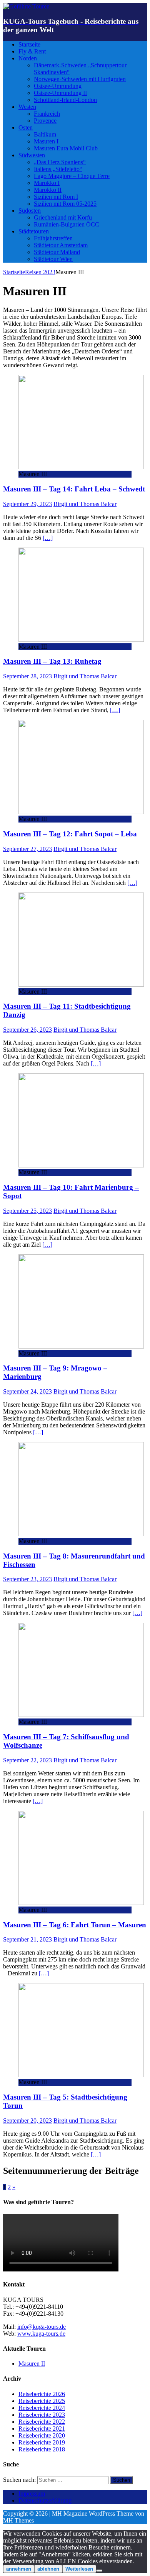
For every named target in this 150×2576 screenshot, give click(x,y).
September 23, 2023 (27, 1579)
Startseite (29, 44)
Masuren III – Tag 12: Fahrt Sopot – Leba (70, 834)
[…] (48, 538)
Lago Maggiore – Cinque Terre (72, 176)
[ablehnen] (99, 2571)
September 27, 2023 (27, 849)
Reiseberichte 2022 (42, 2422)
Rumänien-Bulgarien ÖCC (67, 224)
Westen (27, 107)
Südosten (30, 211)
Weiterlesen (79, 2569)
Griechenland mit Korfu (63, 217)
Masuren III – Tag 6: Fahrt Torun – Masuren (75, 1925)
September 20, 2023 (27, 2121)
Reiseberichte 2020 (42, 2435)
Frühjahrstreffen (53, 238)
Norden (28, 58)
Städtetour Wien (53, 259)
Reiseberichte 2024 (42, 2408)
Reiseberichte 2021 (42, 2429)
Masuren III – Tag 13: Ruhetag (52, 661)
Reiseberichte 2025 (42, 2401)
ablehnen (48, 2569)
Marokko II (48, 190)
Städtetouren (34, 231)
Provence (45, 121)
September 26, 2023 (27, 1030)
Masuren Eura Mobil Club (66, 148)
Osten (26, 127)
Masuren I (46, 141)
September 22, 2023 (27, 1760)
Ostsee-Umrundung (58, 86)
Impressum (32, 2494)
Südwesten (32, 155)
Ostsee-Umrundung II (60, 93)
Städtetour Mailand (57, 252)
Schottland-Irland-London (65, 100)
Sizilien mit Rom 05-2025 (65, 204)
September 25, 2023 (27, 1211)
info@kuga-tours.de (42, 2327)
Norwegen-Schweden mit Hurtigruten (80, 79)
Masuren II (32, 2364)
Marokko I (47, 183)
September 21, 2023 (27, 1939)
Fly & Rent (32, 51)
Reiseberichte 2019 (42, 2442)
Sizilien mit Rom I (56, 197)
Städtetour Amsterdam (61, 245)
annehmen (19, 2569)
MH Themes (18, 2520)
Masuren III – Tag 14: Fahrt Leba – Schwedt (74, 489)
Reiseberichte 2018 (42, 2449)
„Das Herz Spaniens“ (60, 162)
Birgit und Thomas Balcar (85, 504)
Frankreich (47, 114)
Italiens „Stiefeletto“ (58, 169)
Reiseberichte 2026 (42, 2394)
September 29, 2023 (27, 504)
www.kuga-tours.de (41, 2334)
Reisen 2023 (40, 272)
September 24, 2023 (27, 1391)
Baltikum (45, 134)
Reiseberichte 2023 (42, 2415)
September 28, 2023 (27, 676)
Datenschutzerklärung (45, 2500)
